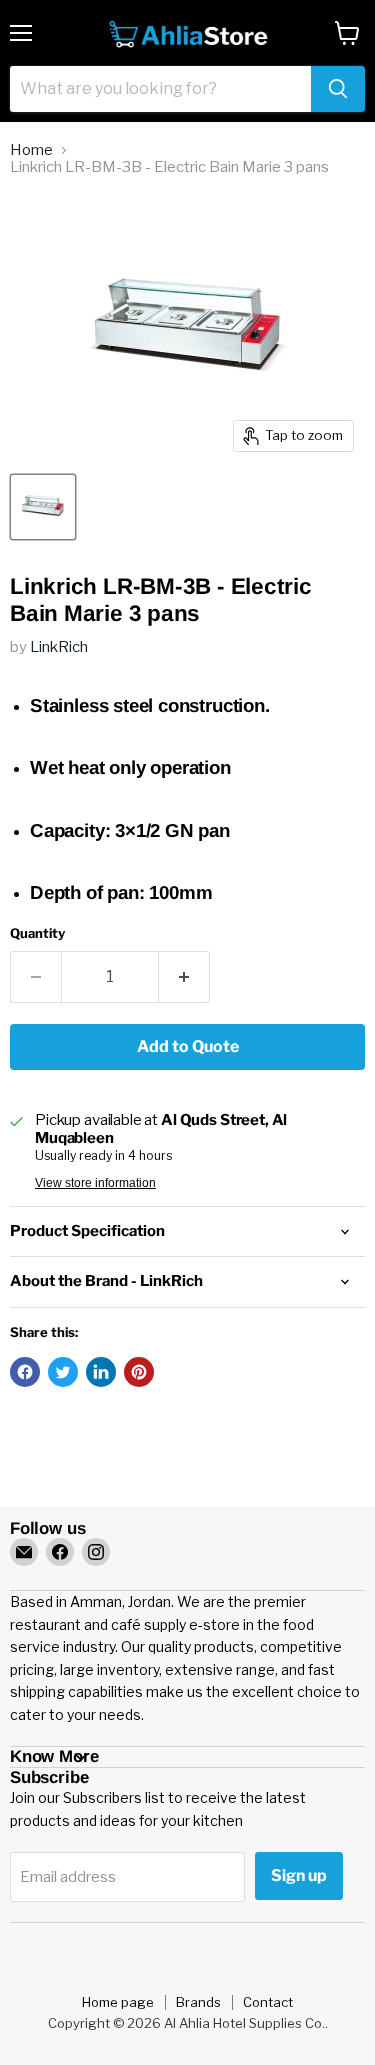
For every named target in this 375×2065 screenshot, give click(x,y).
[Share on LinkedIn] (101, 1372)
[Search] (338, 89)
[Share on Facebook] (25, 1372)
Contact (268, 2002)
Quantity (37, 933)
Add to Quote (188, 1046)
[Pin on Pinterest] (139, 1372)
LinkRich (59, 647)
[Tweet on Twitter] (63, 1372)
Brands (198, 2002)
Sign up (299, 1875)
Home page (118, 2002)
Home (31, 150)
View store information (95, 1183)
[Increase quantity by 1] (184, 977)
